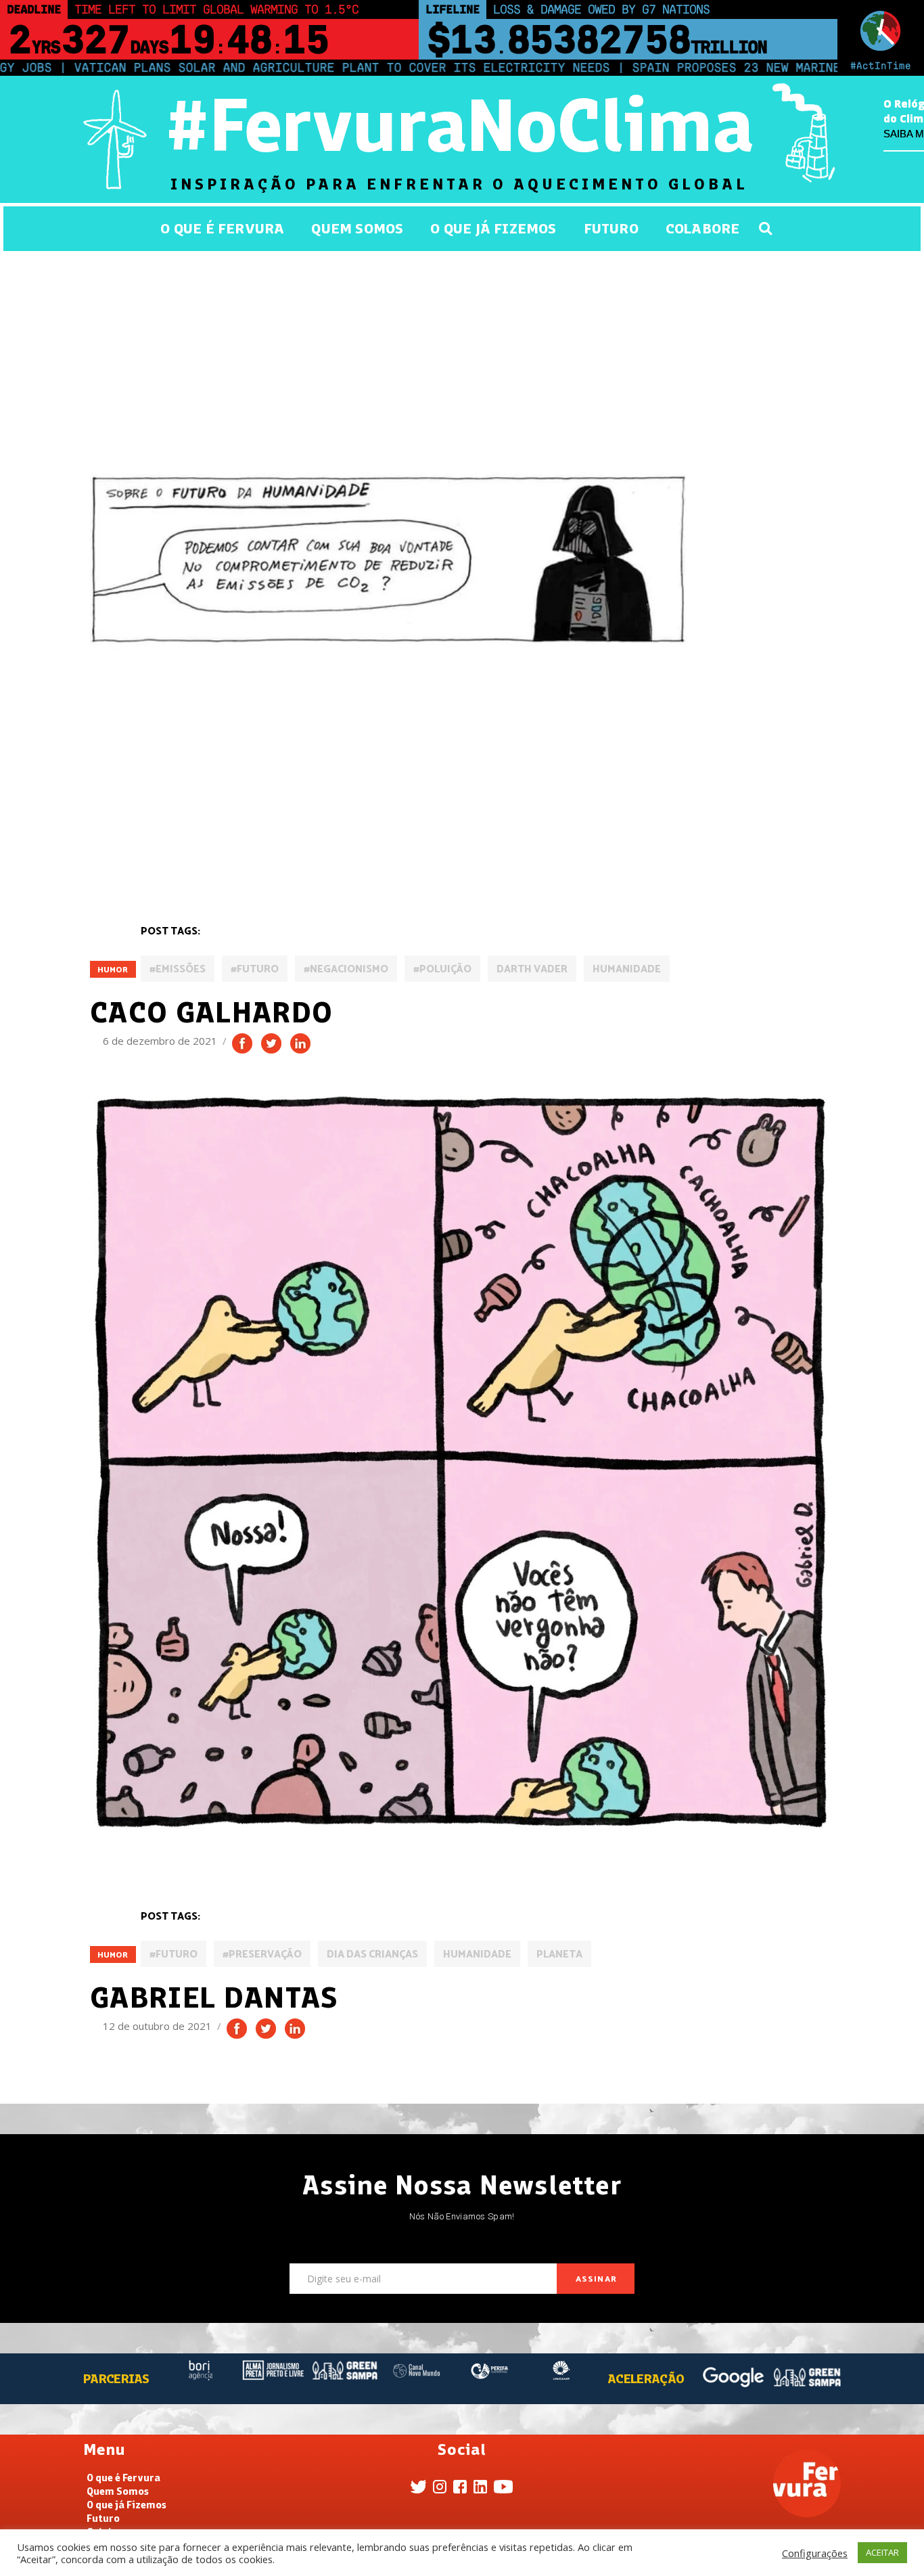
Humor (113, 970)
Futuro (611, 228)
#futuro (255, 969)
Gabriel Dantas (214, 1997)
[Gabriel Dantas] (462, 1464)
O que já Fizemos (493, 228)
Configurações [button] (815, 2553)
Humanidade (627, 969)
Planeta (559, 1954)
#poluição (442, 969)
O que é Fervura (222, 228)
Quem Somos (357, 228)
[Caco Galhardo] (388, 552)
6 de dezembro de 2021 (161, 1041)
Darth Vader (532, 969)
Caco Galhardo (212, 1012)
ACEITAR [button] (882, 2552)
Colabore (703, 228)
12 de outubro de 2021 (159, 2026)
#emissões (178, 969)
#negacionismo (346, 969)
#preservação (262, 1954)
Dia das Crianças (372, 1954)
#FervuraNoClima (459, 125)
